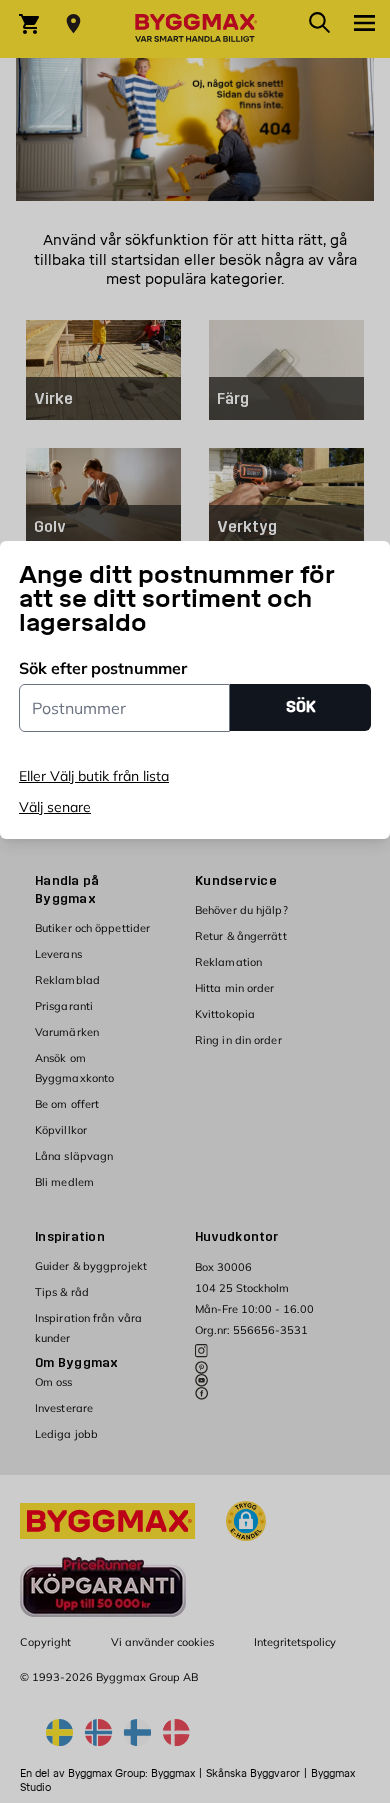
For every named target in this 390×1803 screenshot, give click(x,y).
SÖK (301, 706)
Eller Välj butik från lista (94, 776)
